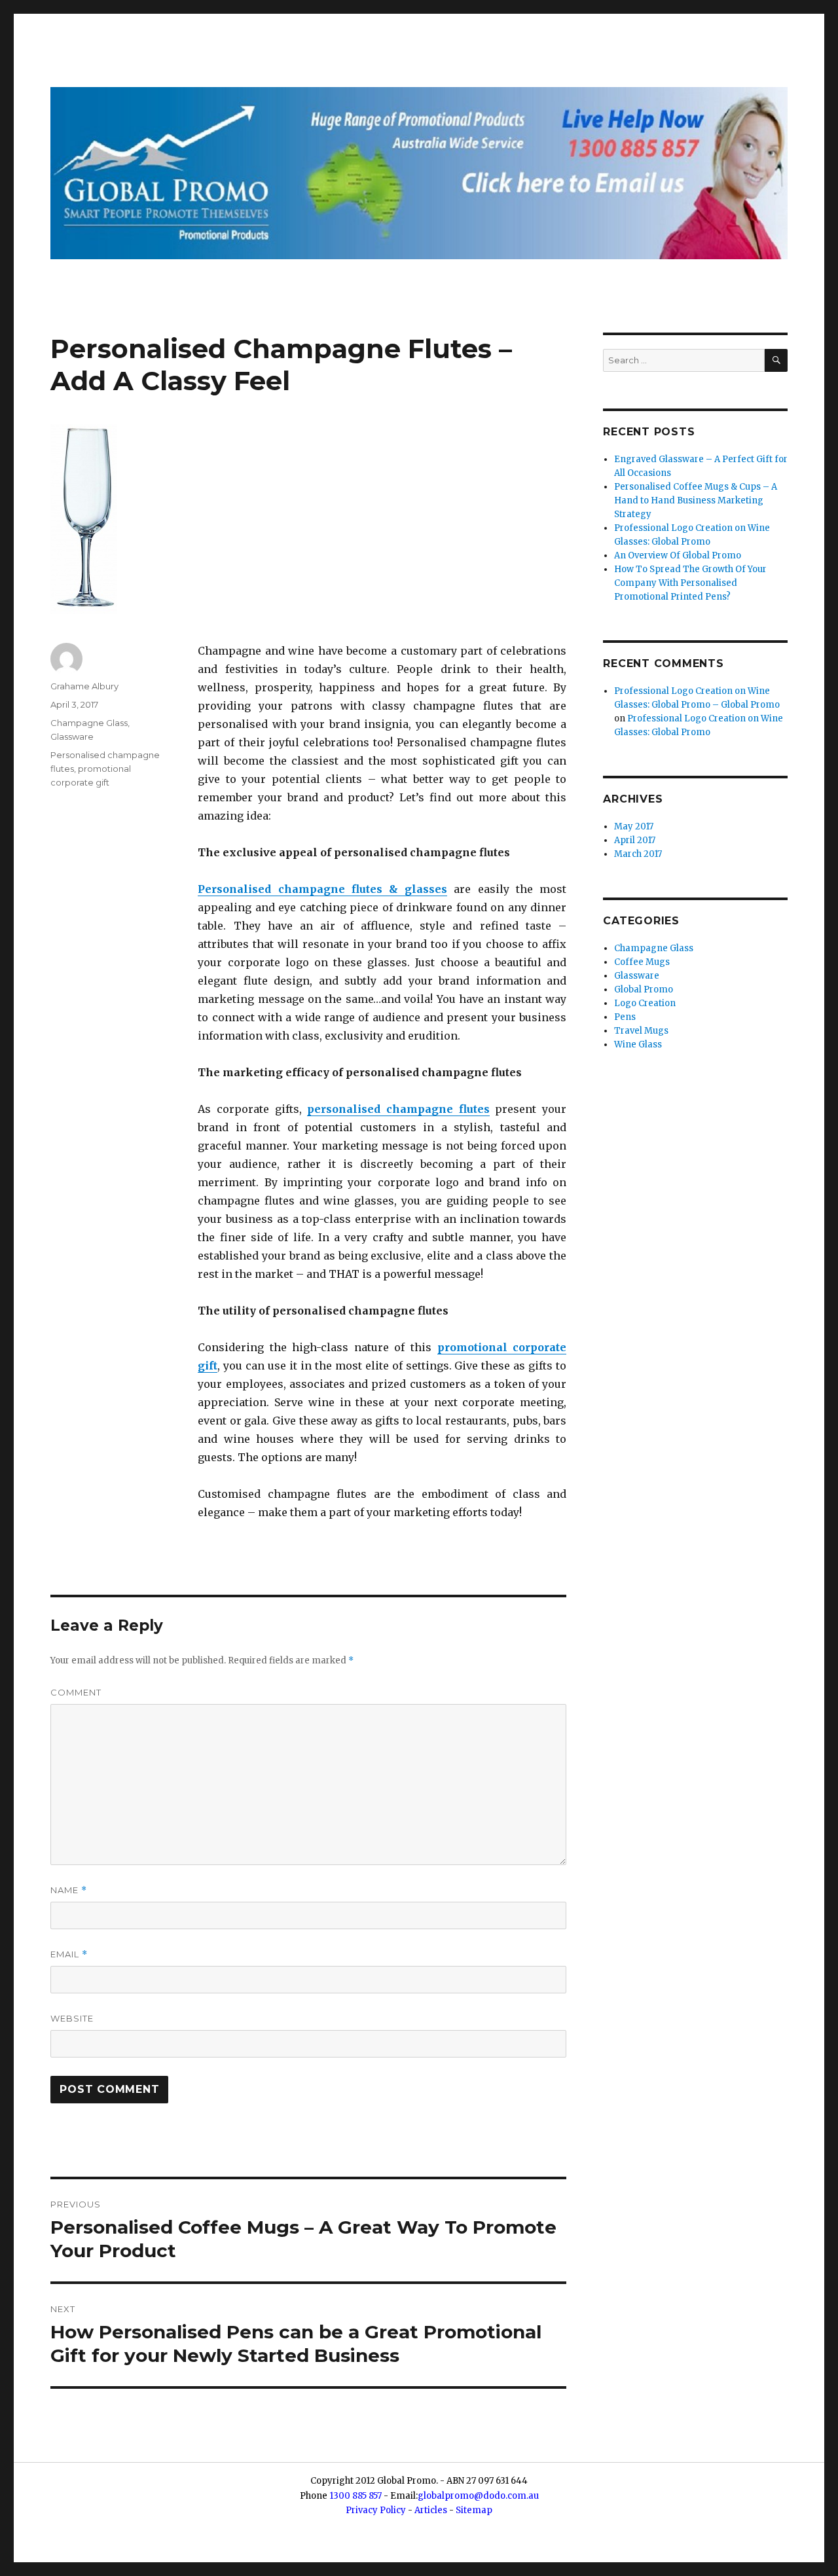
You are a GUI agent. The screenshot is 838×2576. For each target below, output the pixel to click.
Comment (76, 1692)
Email (69, 1954)
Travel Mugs (641, 1031)
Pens (625, 1017)
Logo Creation (645, 1003)
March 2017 (638, 854)
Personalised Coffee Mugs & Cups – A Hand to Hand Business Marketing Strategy (696, 500)
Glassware (72, 736)
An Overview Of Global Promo (678, 555)
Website (72, 2018)
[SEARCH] (776, 360)
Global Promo (644, 989)
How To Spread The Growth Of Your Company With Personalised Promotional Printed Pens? (690, 583)
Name (69, 1890)
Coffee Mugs (642, 962)
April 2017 (635, 840)
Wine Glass (638, 1044)
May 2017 (634, 826)
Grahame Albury (84, 686)
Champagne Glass (89, 723)
